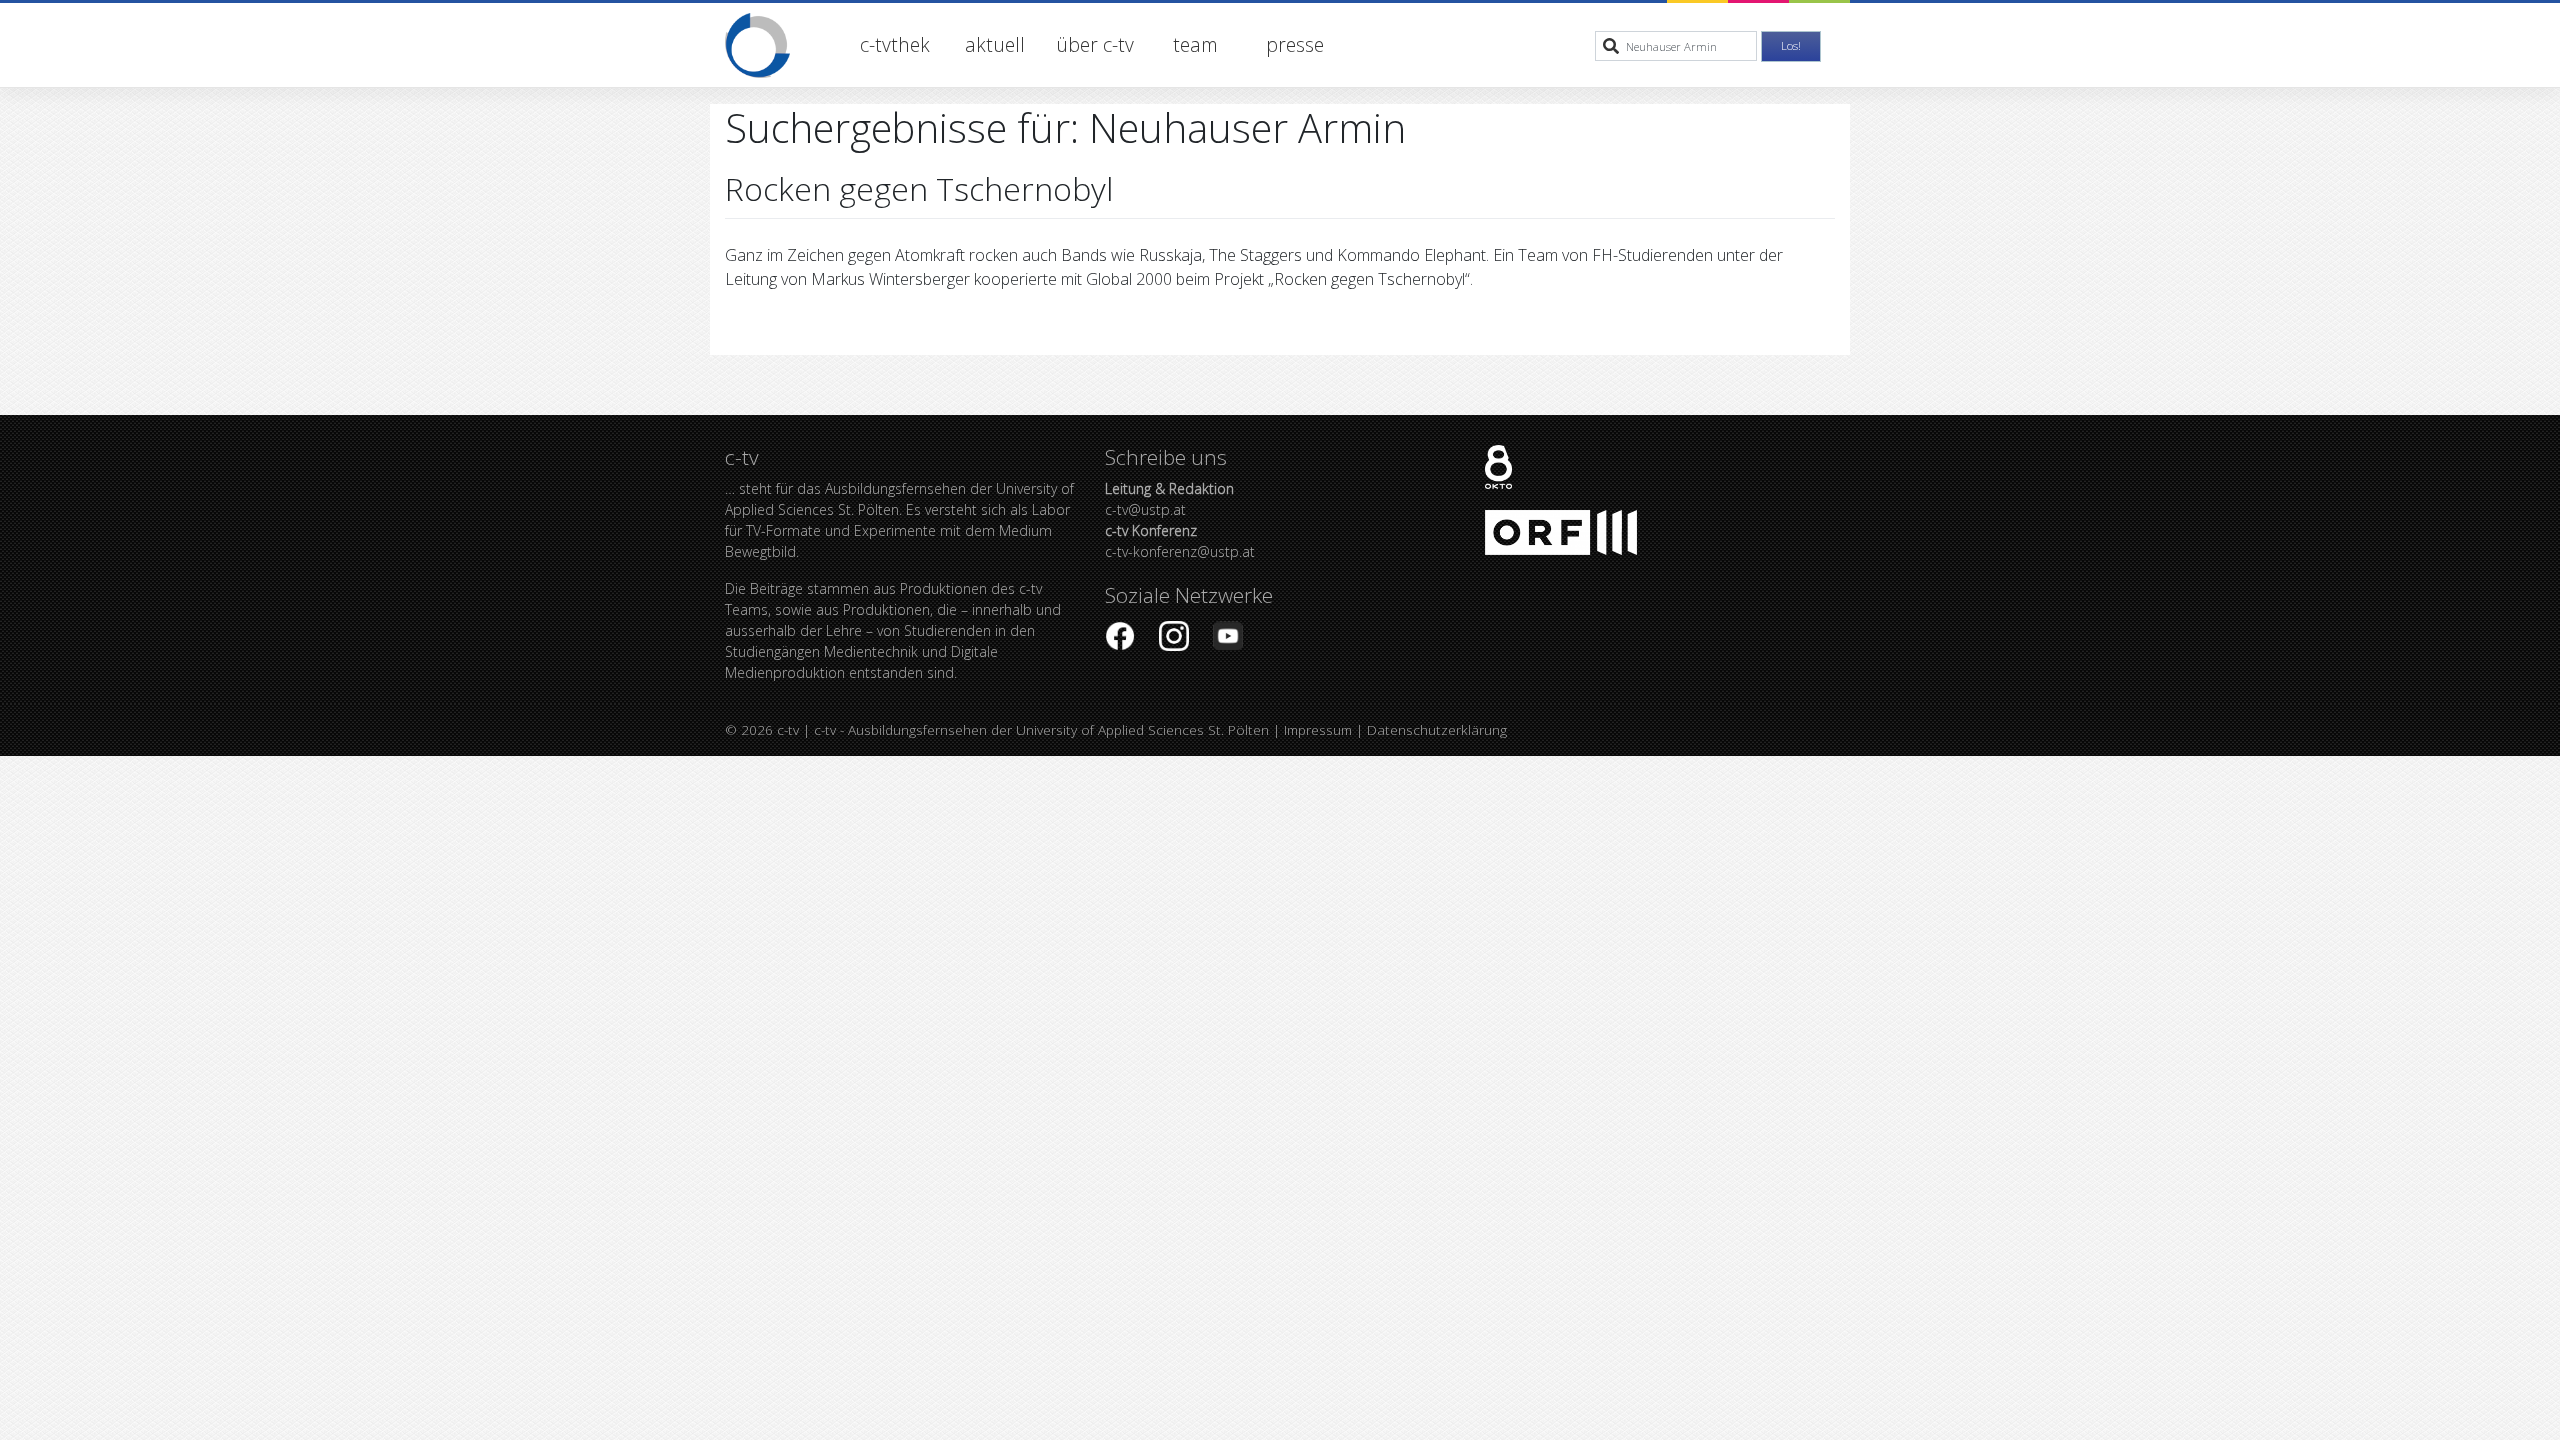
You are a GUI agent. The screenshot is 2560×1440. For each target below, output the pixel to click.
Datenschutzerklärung (1437, 729)
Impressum (1318, 729)
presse (1295, 44)
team (1195, 44)
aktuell (995, 44)
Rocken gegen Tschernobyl (919, 188)
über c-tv (1095, 44)
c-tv (788, 729)
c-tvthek (895, 44)
